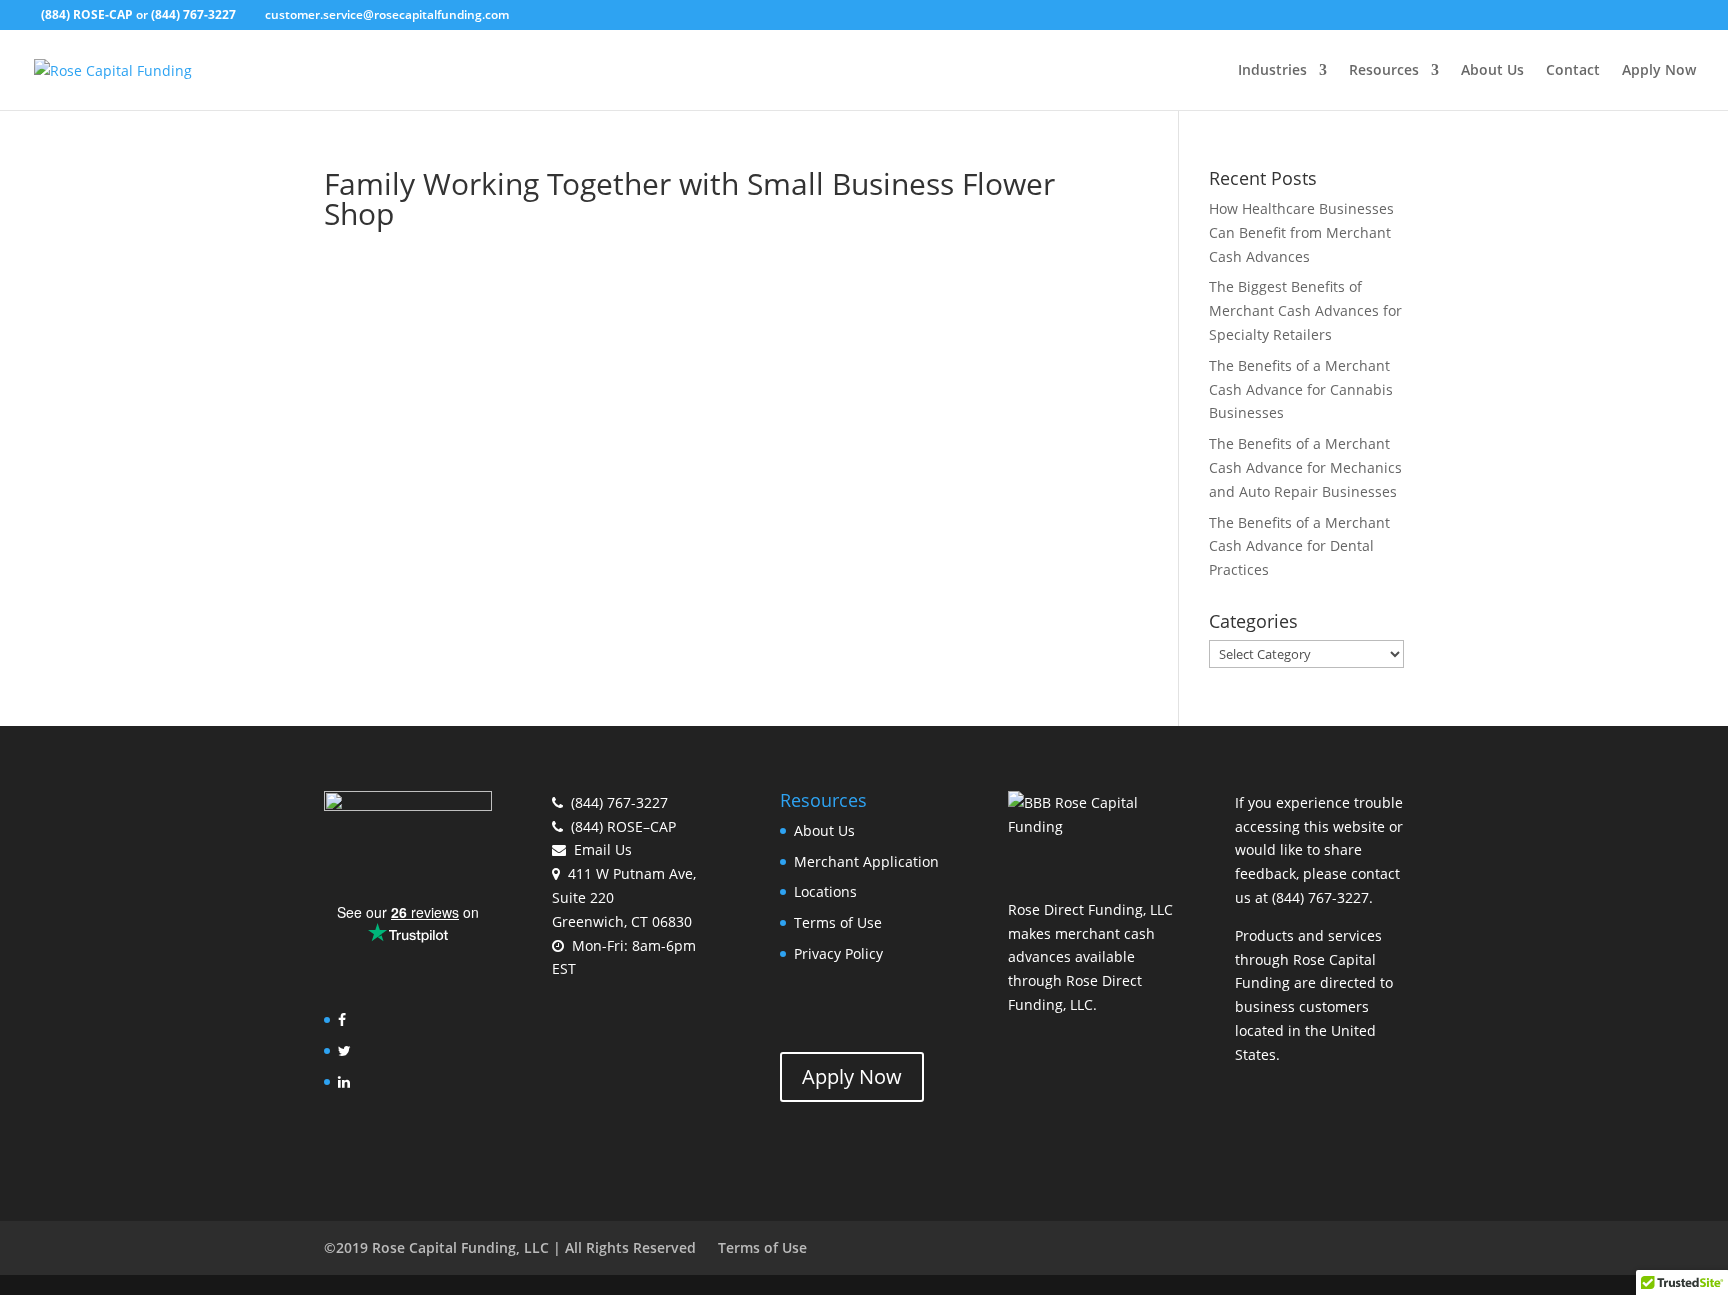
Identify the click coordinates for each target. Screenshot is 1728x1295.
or (138, 14)
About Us (1492, 71)
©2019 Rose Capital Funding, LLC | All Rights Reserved (510, 1247)
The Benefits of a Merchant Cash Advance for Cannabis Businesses (1301, 389)
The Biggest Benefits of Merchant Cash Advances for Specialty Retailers (1305, 310)
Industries (1272, 71)
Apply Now (1659, 71)
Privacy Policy (838, 953)
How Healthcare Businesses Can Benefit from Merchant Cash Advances (1301, 232)
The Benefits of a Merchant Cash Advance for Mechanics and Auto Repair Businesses (1305, 467)
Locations (825, 891)
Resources (1384, 71)
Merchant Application (866, 861)
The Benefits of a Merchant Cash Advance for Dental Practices (1299, 546)
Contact (1573, 71)
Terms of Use (838, 922)
